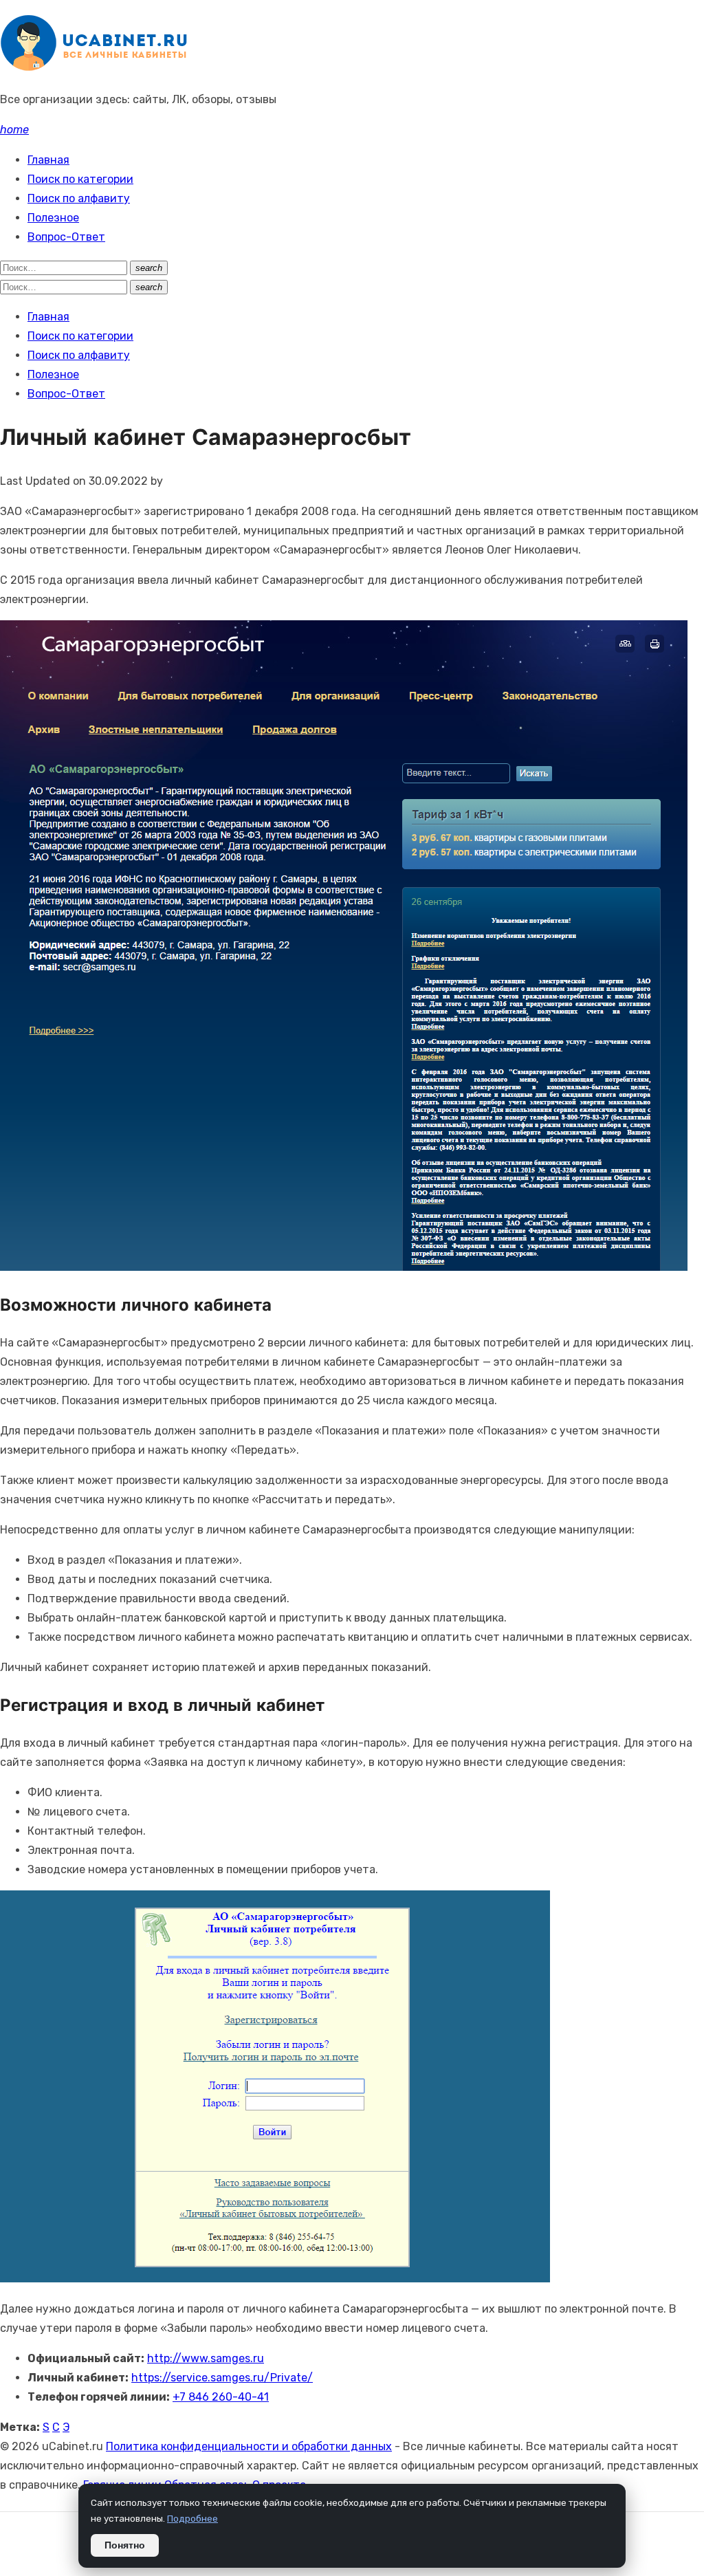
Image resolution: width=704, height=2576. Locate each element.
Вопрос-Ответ (66, 237)
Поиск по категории (80, 179)
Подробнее (192, 2518)
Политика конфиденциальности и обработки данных (249, 2446)
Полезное (53, 218)
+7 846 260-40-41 (221, 2397)
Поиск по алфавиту (79, 198)
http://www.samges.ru (206, 2358)
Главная (48, 160)
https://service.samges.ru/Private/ (222, 2378)
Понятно (125, 2545)
